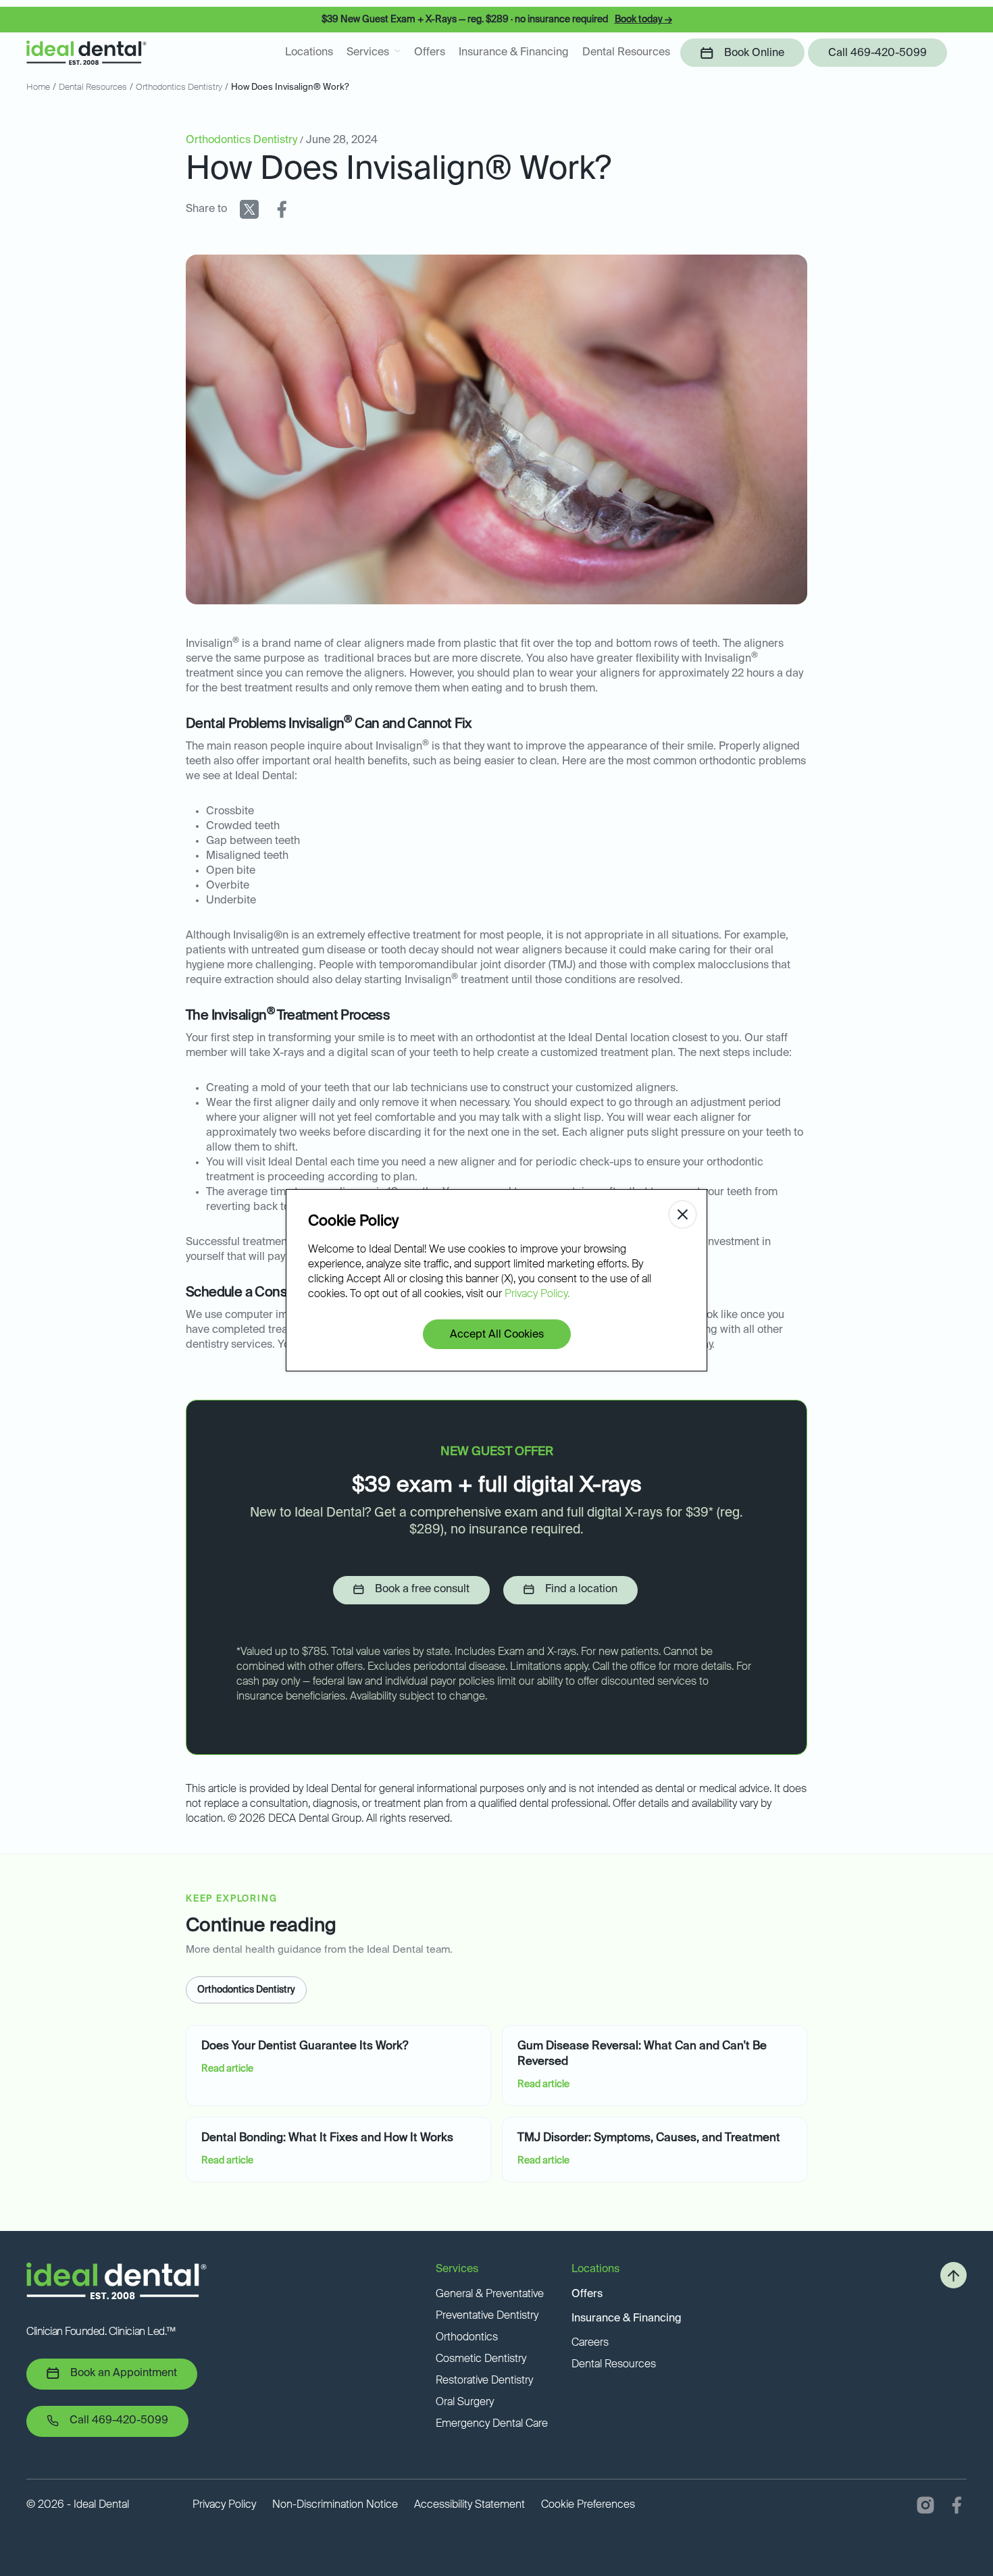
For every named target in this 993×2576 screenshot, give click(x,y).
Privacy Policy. (537, 1294)
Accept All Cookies (497, 1335)
